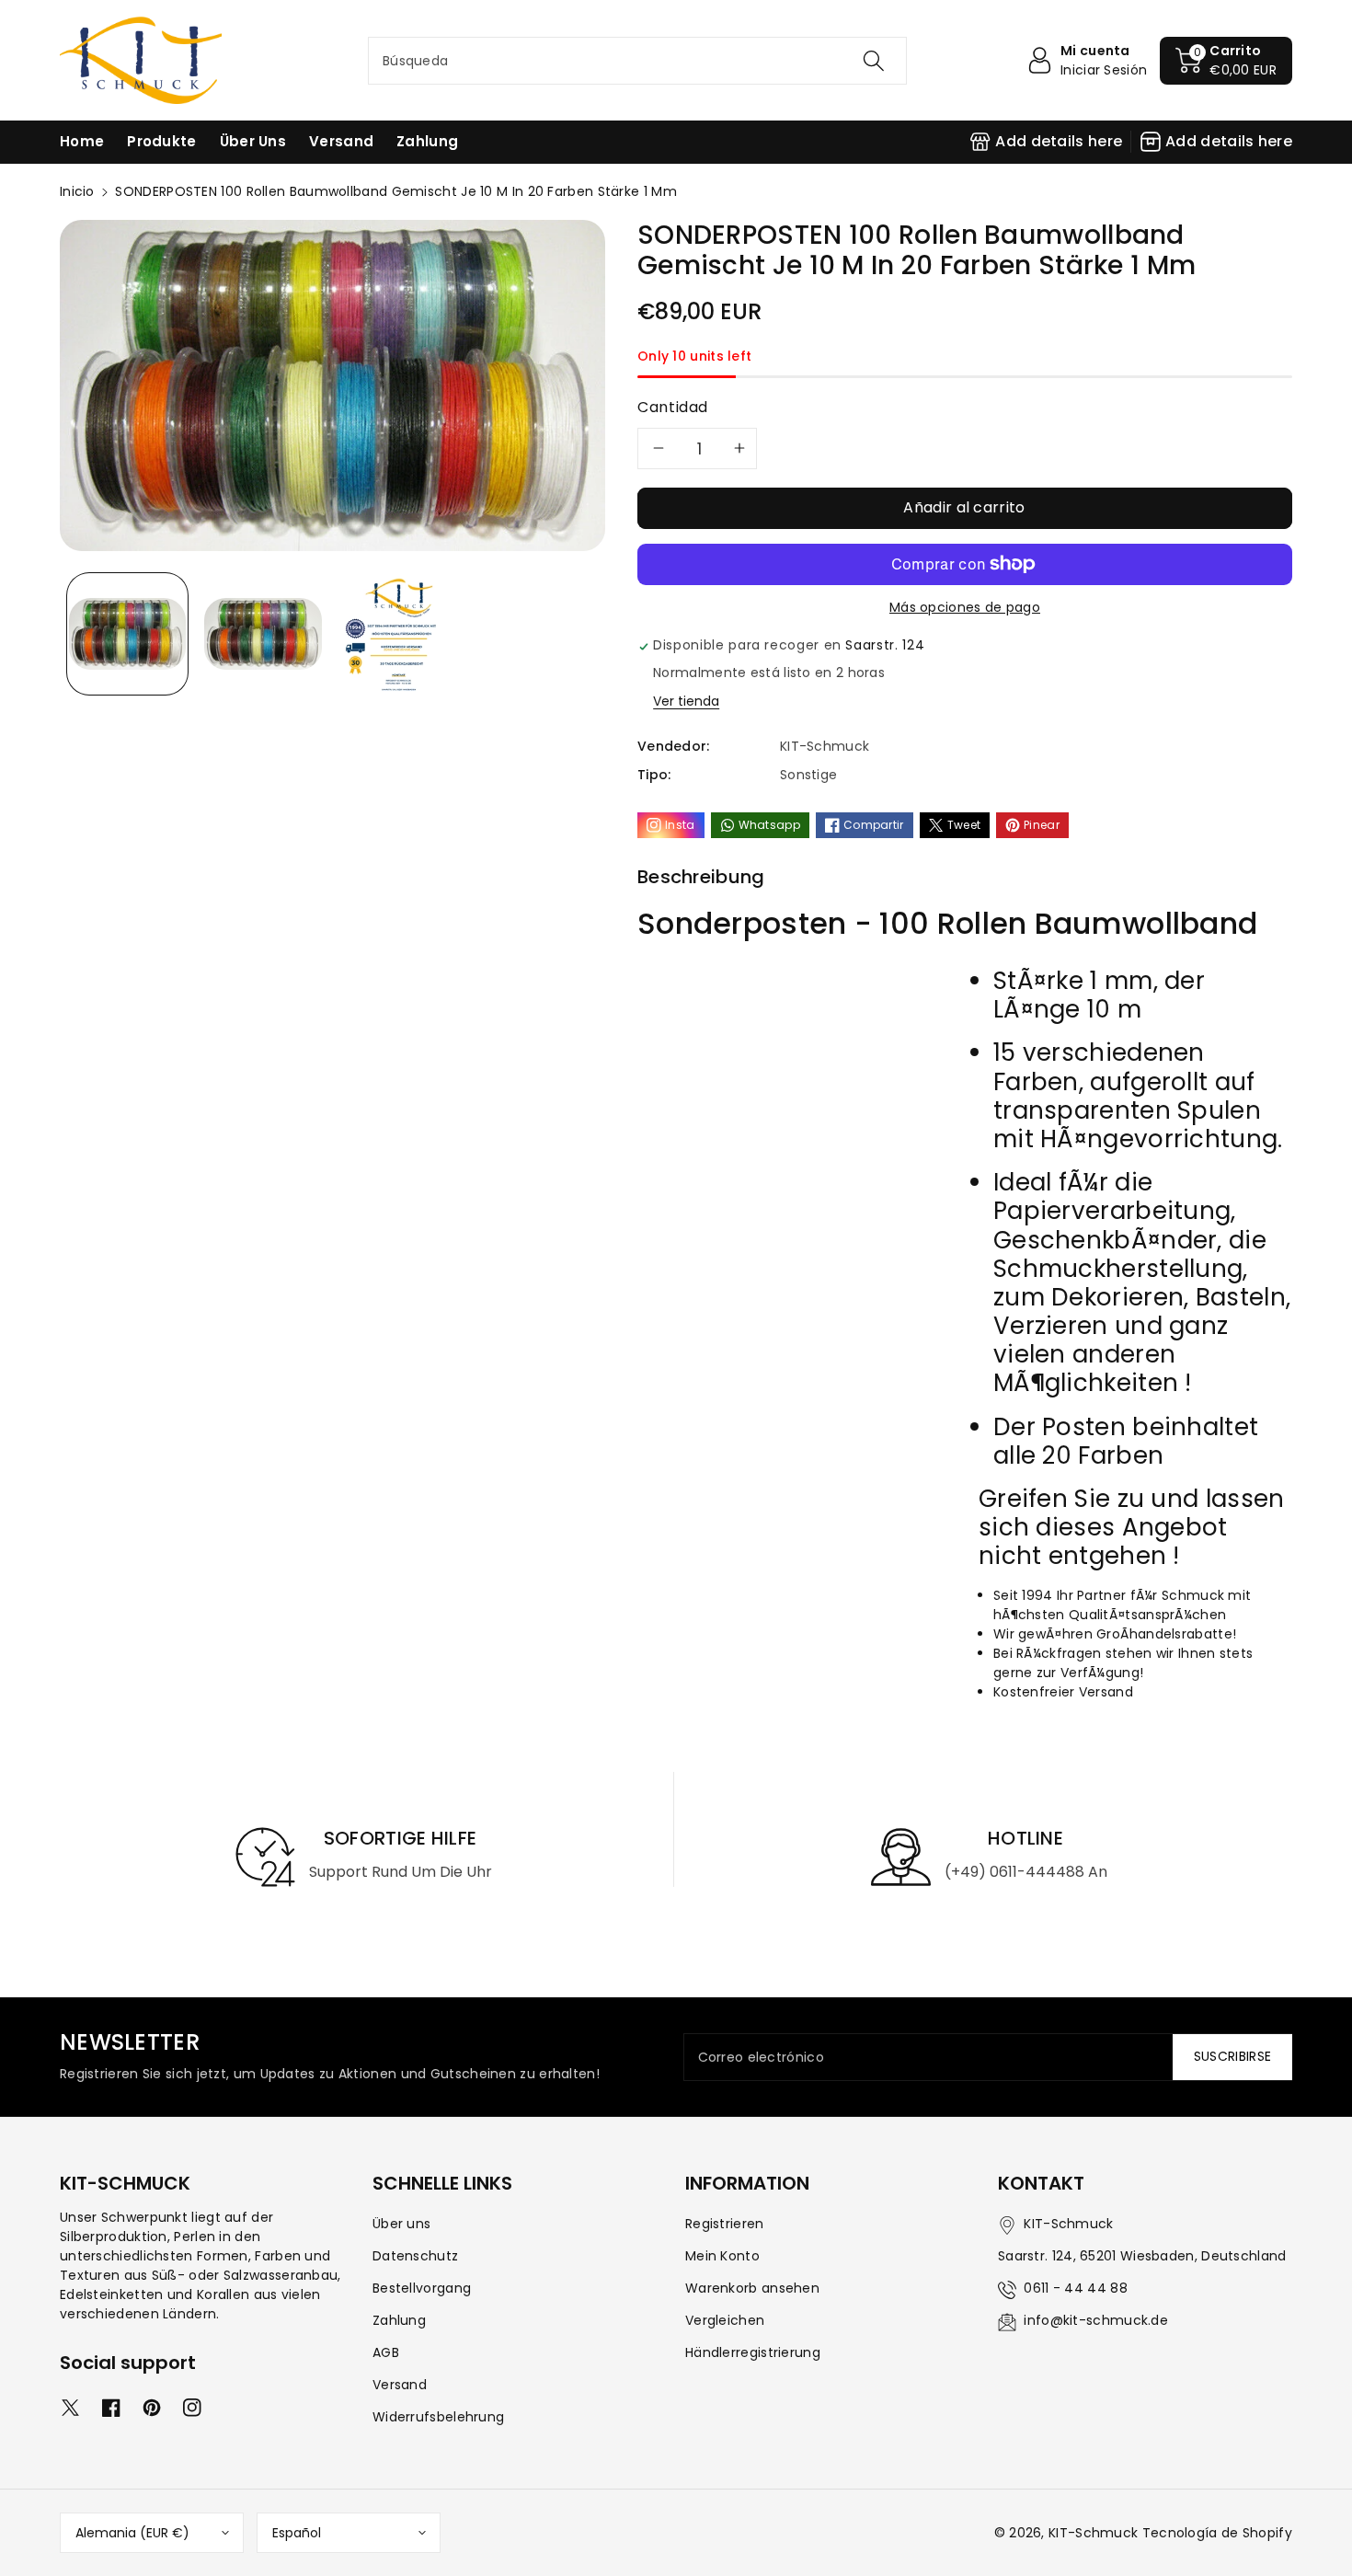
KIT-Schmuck (1093, 2533)
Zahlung (399, 2320)
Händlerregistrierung (753, 2352)
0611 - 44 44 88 (1076, 2288)
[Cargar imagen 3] (399, 633)
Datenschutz (415, 2256)
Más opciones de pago (965, 607)
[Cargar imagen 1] (127, 633)
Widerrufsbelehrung (438, 2417)
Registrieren (725, 2224)
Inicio (77, 191)
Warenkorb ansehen (752, 2288)
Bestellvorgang (422, 2288)
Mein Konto (722, 2256)
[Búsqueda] (874, 61)
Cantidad (673, 407)
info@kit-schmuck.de (1096, 2320)
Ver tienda (686, 701)
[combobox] (637, 61)
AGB (386, 2352)
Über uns (401, 2224)
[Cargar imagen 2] (263, 633)
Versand (400, 2385)
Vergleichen (725, 2320)
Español (297, 2533)
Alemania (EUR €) (132, 2533)
